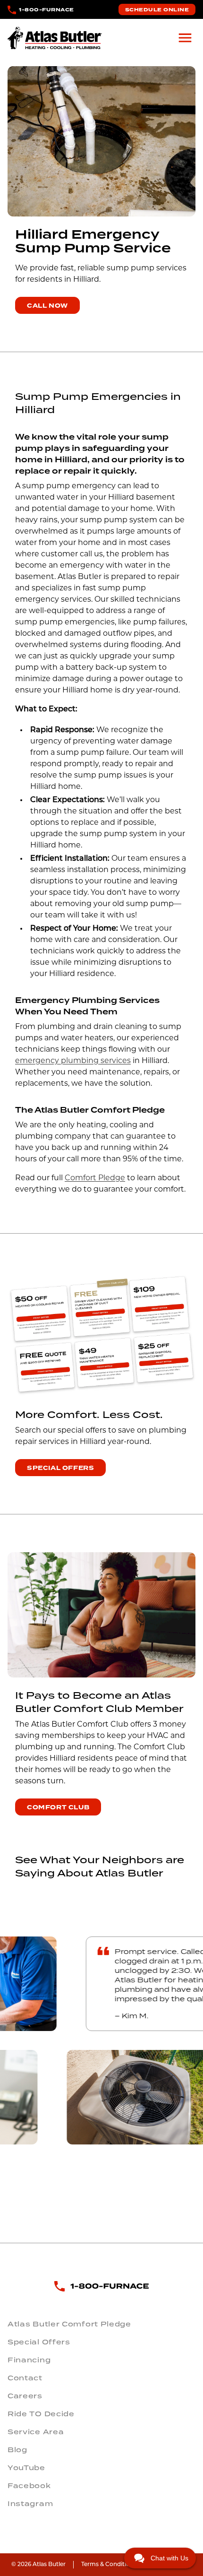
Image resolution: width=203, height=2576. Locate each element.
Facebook (29, 2486)
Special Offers (60, 1468)
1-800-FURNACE (47, 10)
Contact (25, 2378)
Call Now (47, 306)
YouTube (26, 2468)
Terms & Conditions (109, 2565)
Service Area (36, 2432)
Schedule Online (157, 10)
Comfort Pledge (95, 1178)
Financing (29, 2360)
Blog (17, 2450)
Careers (25, 2396)
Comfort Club (58, 1807)
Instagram (30, 2504)
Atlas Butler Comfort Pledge (69, 2324)
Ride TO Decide (41, 2414)
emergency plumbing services (73, 1061)
